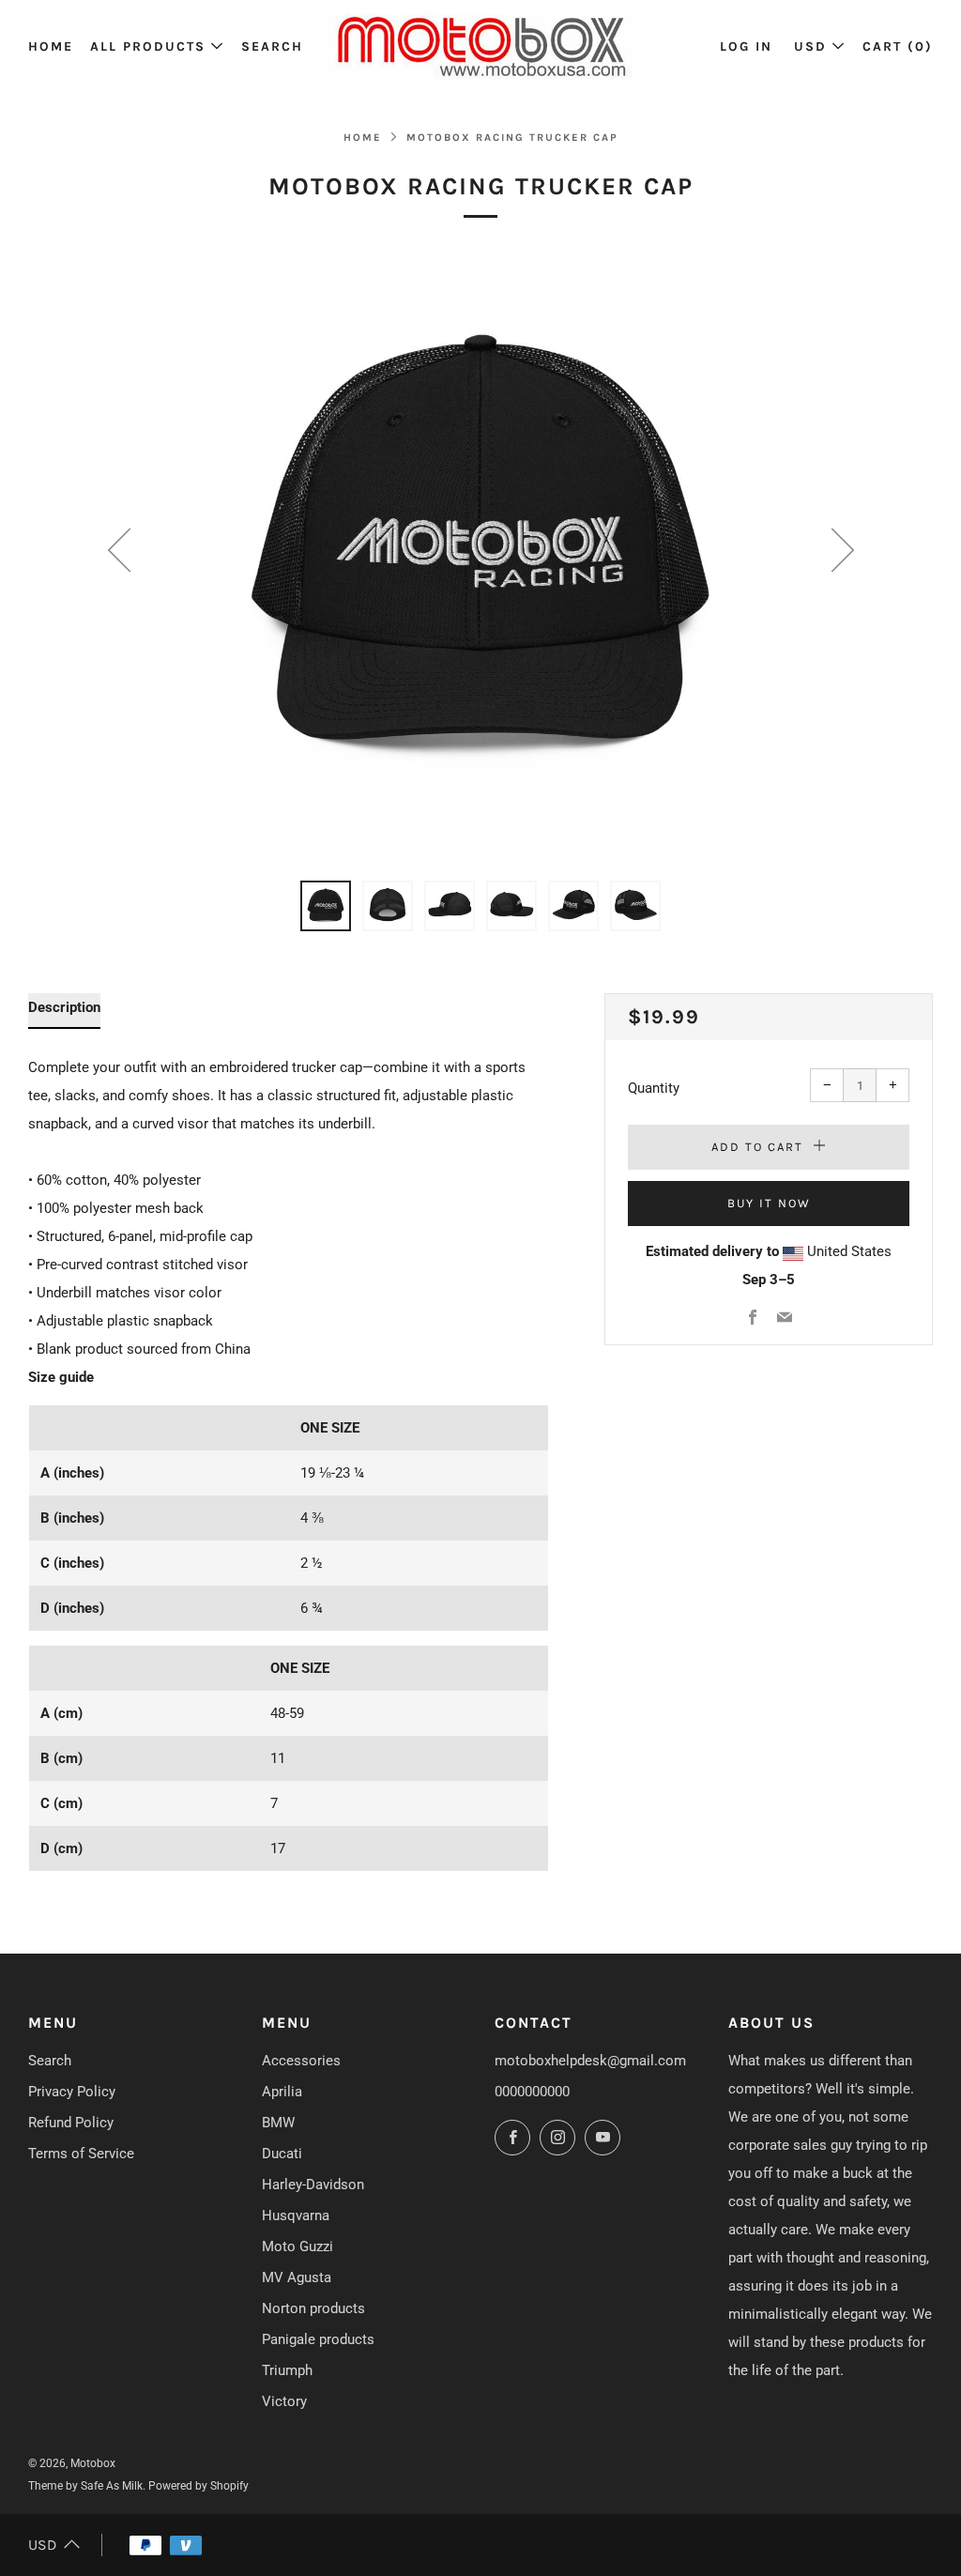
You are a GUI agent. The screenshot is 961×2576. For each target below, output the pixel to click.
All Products (148, 46)
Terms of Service (81, 2154)
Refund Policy (71, 2123)
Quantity (654, 1088)
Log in (746, 46)
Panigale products (318, 2339)
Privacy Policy (72, 2092)
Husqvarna (296, 2216)
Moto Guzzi (297, 2246)
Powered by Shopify (198, 2486)
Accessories (301, 2061)
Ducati (282, 2154)
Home (51, 46)
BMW (278, 2123)
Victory (284, 2401)
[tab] (326, 906)
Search (272, 46)
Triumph (287, 2370)
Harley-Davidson (313, 2185)
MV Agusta (297, 2277)
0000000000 (532, 2092)
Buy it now (769, 1203)
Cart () (898, 46)
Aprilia (282, 2092)
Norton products (313, 2308)
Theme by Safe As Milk (85, 2486)
